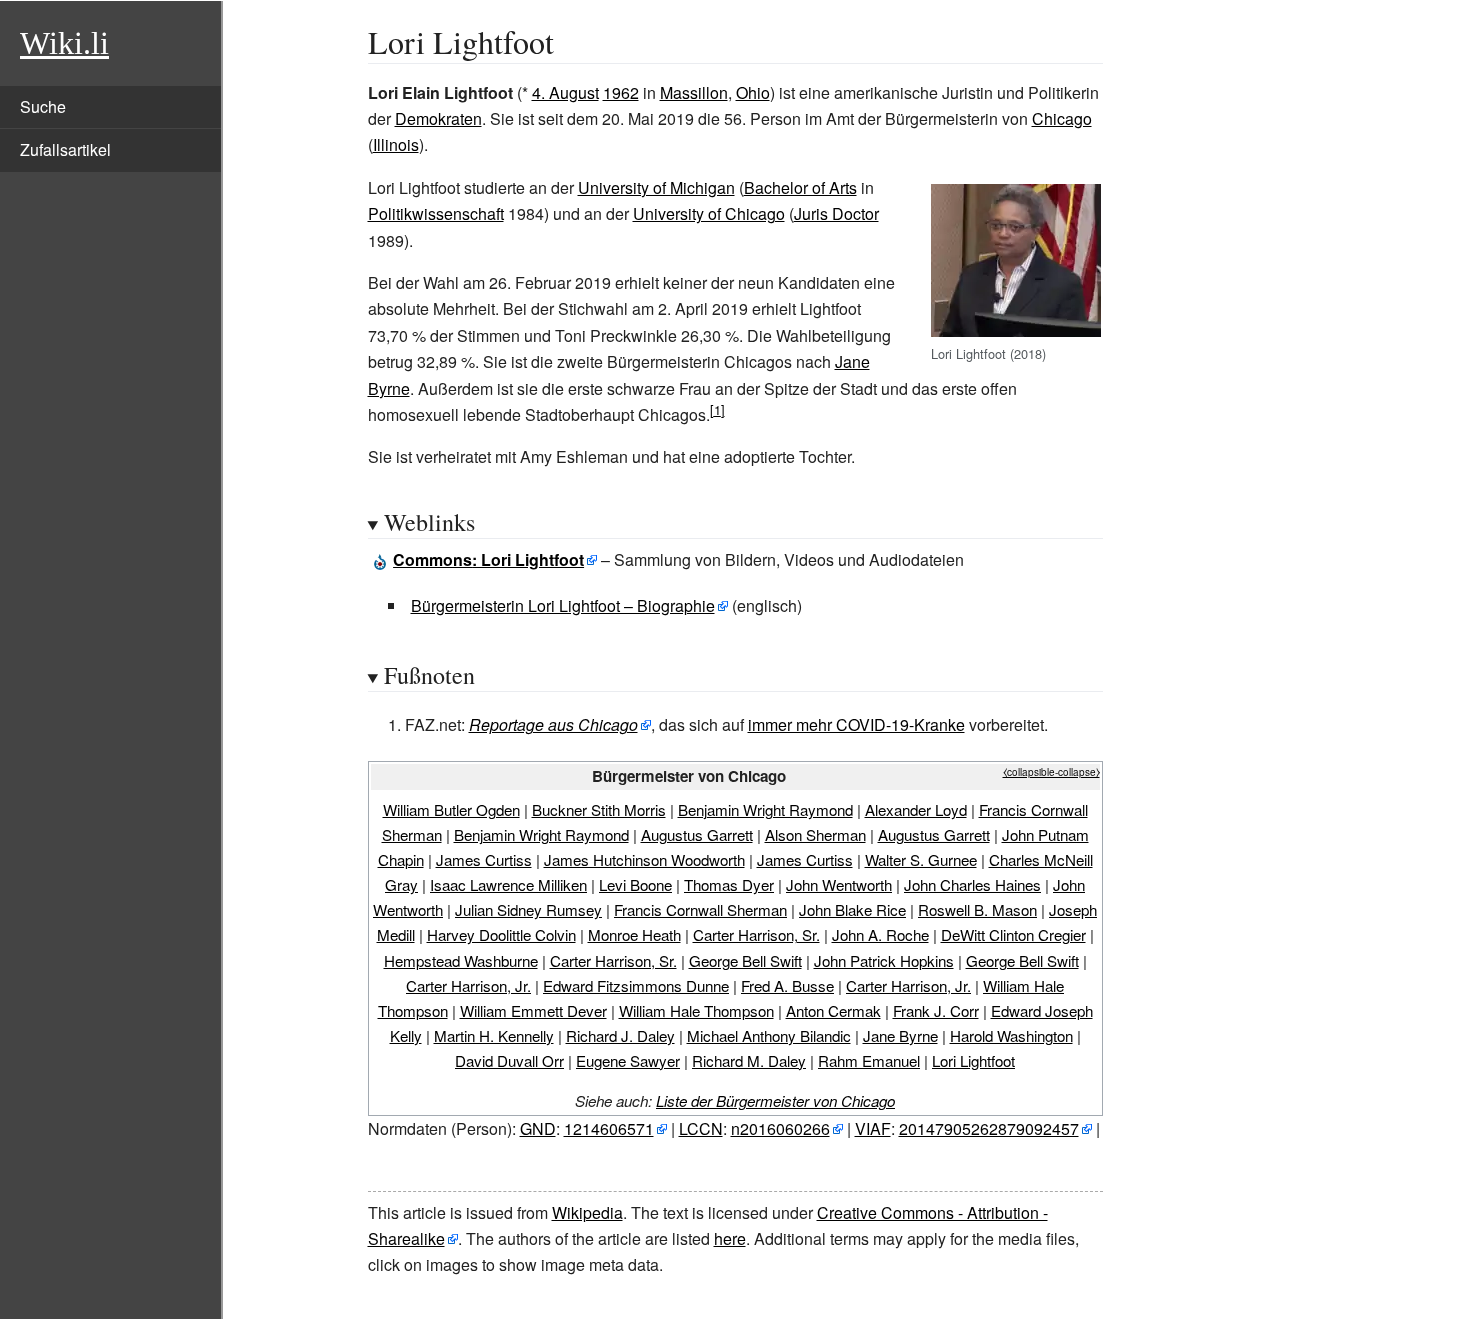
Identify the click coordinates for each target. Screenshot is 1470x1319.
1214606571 (609, 1128)
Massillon (694, 92)
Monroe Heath (634, 934)
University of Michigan (656, 187)
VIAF (873, 1128)
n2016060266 (780, 1128)
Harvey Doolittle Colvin (501, 934)
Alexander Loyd (916, 809)
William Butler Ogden (451, 809)
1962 (621, 92)
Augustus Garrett (697, 834)
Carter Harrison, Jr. (468, 985)
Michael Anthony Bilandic (769, 1035)
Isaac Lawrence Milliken (508, 884)
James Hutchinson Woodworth (644, 859)
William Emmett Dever (533, 1010)
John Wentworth (839, 884)
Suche (43, 106)
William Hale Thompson (696, 1010)
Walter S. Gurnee (921, 859)
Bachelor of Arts (800, 187)
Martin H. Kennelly (494, 1035)
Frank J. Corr (936, 1010)
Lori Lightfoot (973, 1060)
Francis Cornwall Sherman (700, 909)
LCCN (701, 1128)
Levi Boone (635, 884)
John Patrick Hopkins (884, 960)
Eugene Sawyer (628, 1060)
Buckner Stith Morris (599, 809)
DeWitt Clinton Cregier (1013, 934)
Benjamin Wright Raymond (765, 809)
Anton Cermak (833, 1010)
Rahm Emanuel (869, 1060)
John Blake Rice (852, 909)
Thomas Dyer (729, 884)
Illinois (396, 144)
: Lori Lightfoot (488, 559)
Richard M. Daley (749, 1060)
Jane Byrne (900, 1035)
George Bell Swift (745, 960)
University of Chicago (709, 213)
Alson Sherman (815, 834)
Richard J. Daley (620, 1035)
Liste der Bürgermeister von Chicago (775, 1100)
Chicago (1062, 118)
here (730, 1238)
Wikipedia (587, 1212)
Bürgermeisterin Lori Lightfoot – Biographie (563, 605)
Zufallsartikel (65, 149)
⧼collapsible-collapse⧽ (1051, 772)
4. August (565, 92)
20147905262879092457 (989, 1128)
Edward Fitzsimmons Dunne (636, 985)
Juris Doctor (836, 213)
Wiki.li (64, 43)
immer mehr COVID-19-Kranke (856, 724)
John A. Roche (880, 934)
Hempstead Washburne (461, 960)
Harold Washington (1011, 1035)
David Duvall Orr (509, 1060)
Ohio (753, 92)
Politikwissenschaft (436, 213)
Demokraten (438, 118)
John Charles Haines (972, 884)
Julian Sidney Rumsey (528, 909)
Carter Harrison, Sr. (756, 934)
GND (538, 1128)
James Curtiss (484, 859)
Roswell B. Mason (977, 909)
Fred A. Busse (787, 985)
